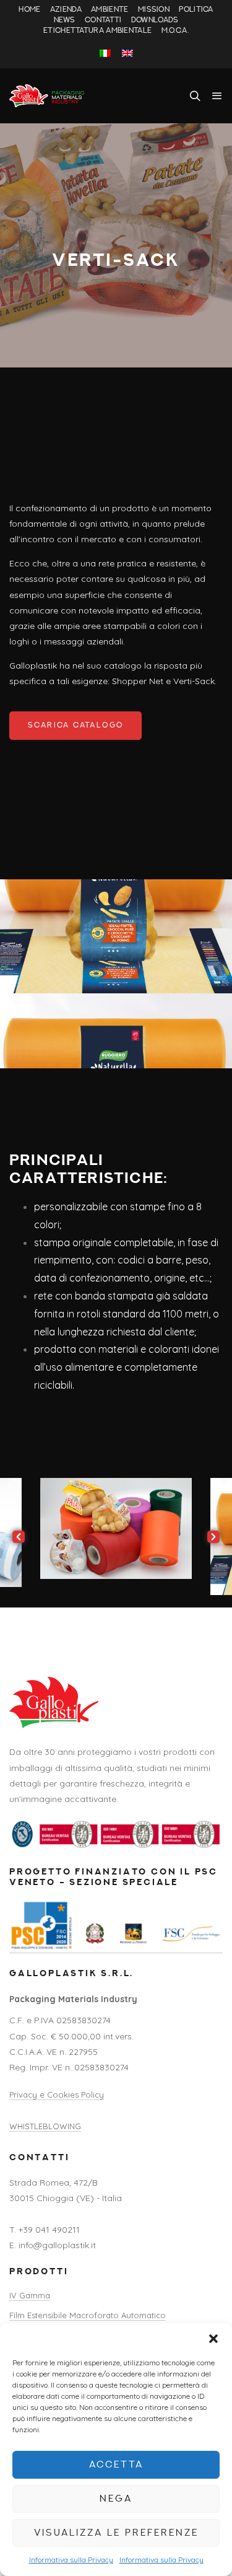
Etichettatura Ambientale (97, 31)
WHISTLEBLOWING (45, 2126)
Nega (116, 2499)
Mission (154, 10)
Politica (196, 10)
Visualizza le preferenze (116, 2533)
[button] (213, 2339)
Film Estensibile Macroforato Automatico (88, 2315)
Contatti (103, 20)
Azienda (66, 10)
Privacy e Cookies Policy (57, 2095)
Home (29, 10)
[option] (116, 1528)
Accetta (116, 2465)
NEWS (65, 20)
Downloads (155, 20)
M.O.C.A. (175, 31)
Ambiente (110, 10)
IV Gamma (30, 2295)
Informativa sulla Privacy (71, 2560)
